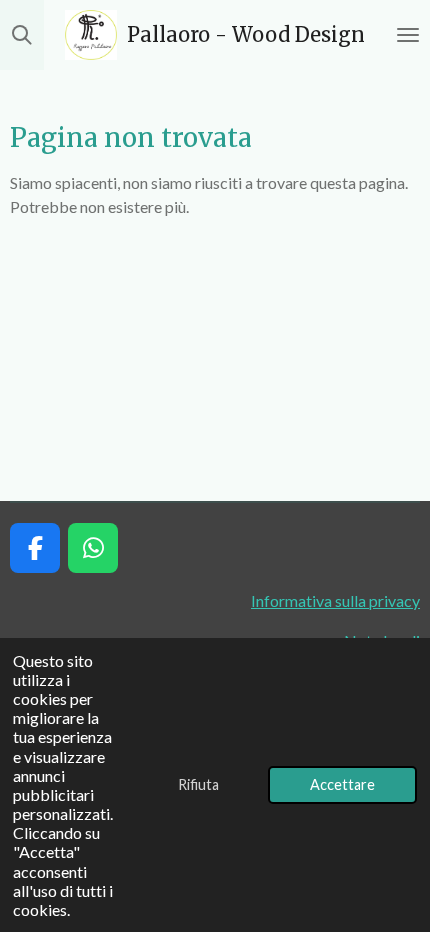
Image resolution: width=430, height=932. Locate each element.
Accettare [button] (342, 784)
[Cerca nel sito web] (22, 35)
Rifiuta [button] (198, 784)
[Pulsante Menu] (408, 35)
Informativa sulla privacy (335, 600)
